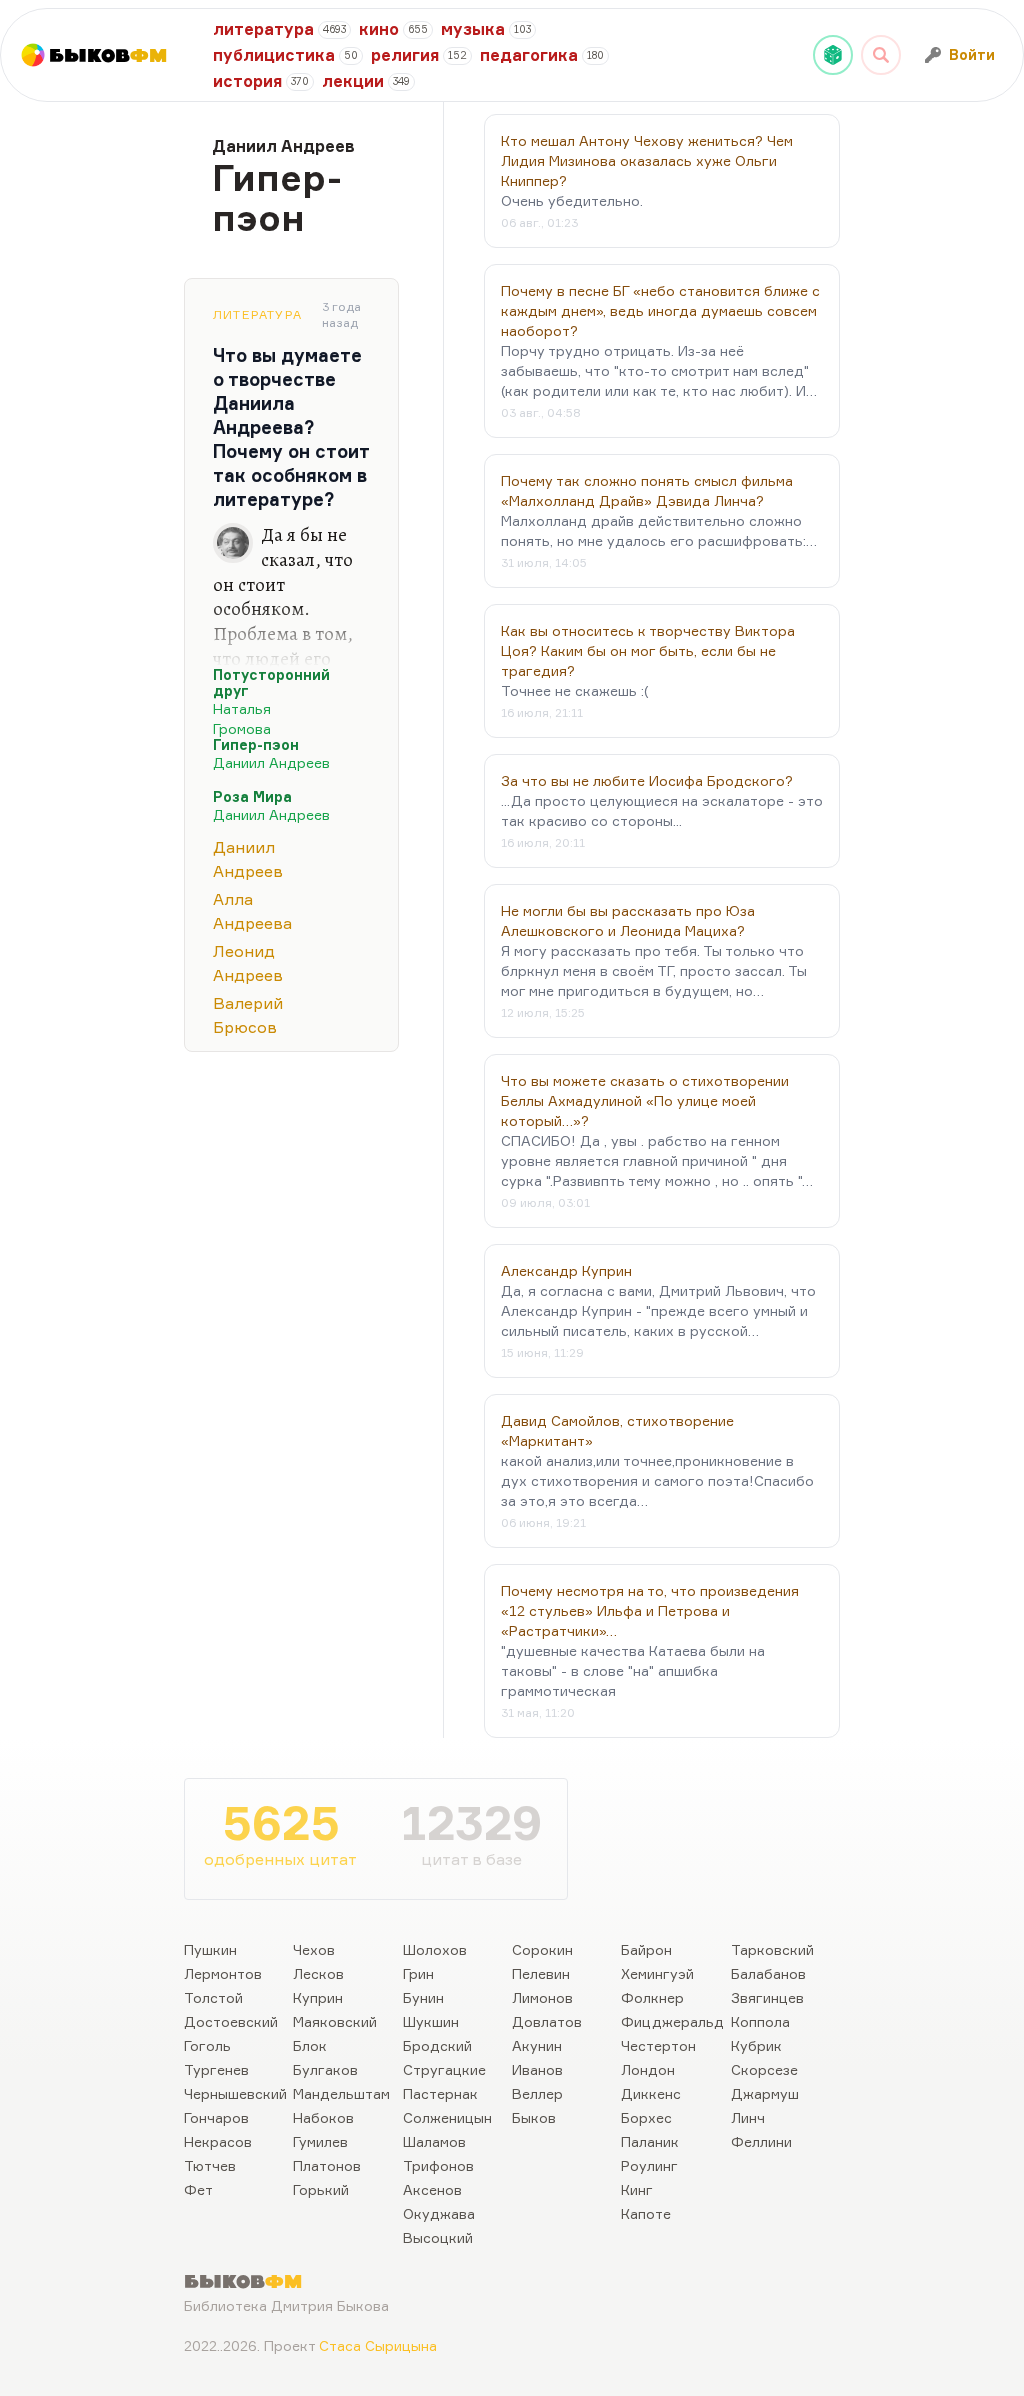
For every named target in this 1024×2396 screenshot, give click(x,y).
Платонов (327, 2165)
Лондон (648, 2069)
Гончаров (216, 2117)
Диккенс (651, 2093)
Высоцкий (438, 2237)
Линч (748, 2117)
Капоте (646, 2213)
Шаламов (434, 2141)
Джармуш (765, 2093)
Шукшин (431, 2021)
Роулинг (649, 2165)
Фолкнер (652, 1997)
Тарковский (772, 1949)
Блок (310, 2045)
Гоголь (207, 2045)
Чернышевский (235, 2093)
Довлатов (547, 2021)
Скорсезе (764, 2069)
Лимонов (542, 1997)
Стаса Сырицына (378, 2345)
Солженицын (447, 2117)
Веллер (537, 2093)
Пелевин (541, 1973)
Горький (321, 2189)
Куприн (318, 1997)
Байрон (646, 1949)
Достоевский (231, 2021)
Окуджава (439, 2213)
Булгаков (325, 2069)
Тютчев (210, 2165)
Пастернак (440, 2093)
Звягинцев (767, 1997)
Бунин (423, 1997)
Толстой (213, 1997)
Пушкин (210, 1949)
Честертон (658, 2045)
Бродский (437, 2045)
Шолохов (435, 1949)
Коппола (760, 2021)
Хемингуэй (657, 1973)
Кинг (637, 2189)
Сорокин (542, 1949)
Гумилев (320, 2141)
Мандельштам (341, 2093)
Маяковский (335, 2021)
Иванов (537, 2069)
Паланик (650, 2141)
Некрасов (218, 2141)
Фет (198, 2189)
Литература (257, 314)
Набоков (323, 2117)
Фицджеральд (672, 2021)
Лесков (318, 1973)
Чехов (314, 1949)
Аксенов (432, 2189)
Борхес (646, 2117)
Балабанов (768, 1973)
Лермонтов (223, 1973)
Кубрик (756, 2045)
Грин (418, 1973)
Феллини (761, 2141)
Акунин (537, 2045)
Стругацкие (444, 2069)
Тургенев (216, 2069)
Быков (534, 2117)
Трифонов (438, 2165)
